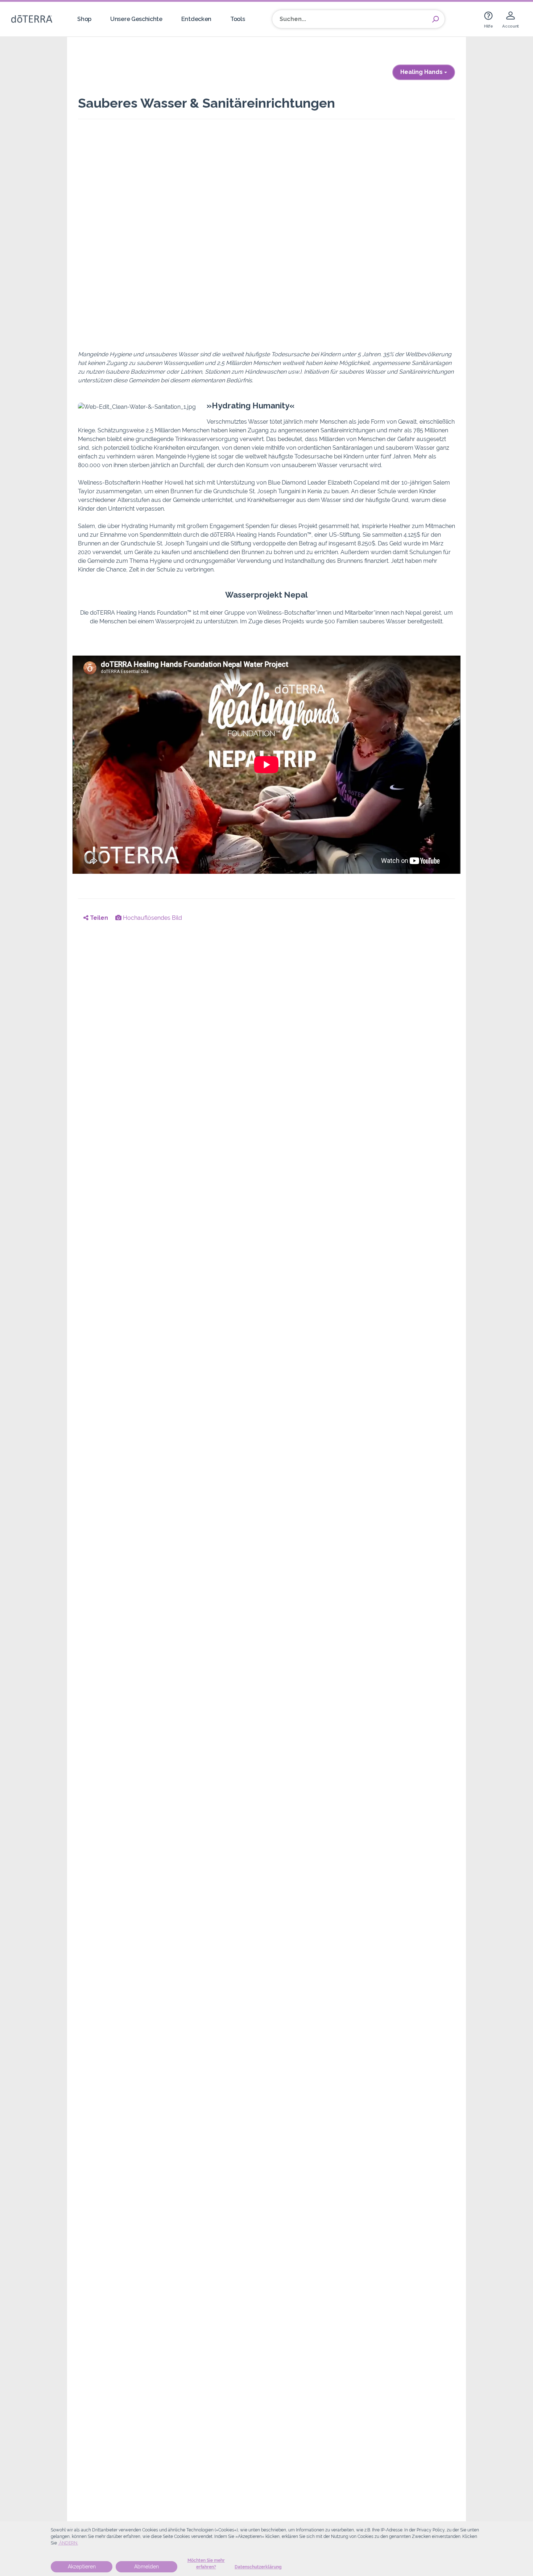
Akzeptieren (82, 2567)
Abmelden (146, 2567)
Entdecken (196, 19)
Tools (237, 19)
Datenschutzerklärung (258, 2567)
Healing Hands (422, 72)
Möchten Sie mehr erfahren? (206, 2564)
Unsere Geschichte (136, 19)
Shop (84, 19)
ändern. (68, 2543)
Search (435, 19)
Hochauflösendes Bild (152, 918)
